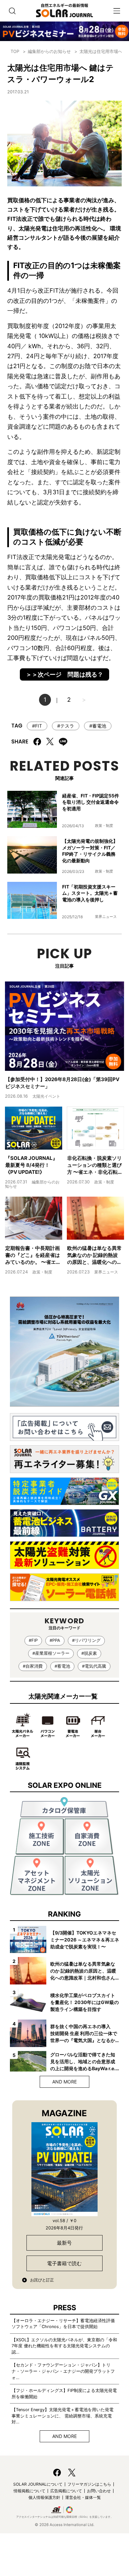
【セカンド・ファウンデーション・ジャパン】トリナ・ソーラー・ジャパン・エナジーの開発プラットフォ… (63, 2371)
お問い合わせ (99, 2491)
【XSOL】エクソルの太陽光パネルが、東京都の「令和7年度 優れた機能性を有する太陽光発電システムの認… (64, 2346)
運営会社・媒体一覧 (83, 2497)
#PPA (55, 1640)
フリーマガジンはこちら (89, 2484)
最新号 (64, 2243)
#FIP (33, 1640)
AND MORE (64, 2082)
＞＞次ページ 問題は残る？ (64, 674)
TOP (15, 51)
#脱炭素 (89, 1653)
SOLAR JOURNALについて (38, 2484)
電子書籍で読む (64, 2263)
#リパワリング (86, 1640)
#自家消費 (33, 1666)
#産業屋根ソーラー (51, 1653)
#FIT (37, 726)
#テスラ (66, 726)
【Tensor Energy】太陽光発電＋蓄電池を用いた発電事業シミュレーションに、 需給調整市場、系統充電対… (63, 2416)
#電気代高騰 (94, 1666)
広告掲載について (66, 2491)
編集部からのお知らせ (49, 51)
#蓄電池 (98, 726)
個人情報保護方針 (44, 2497)
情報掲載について (29, 2491)
